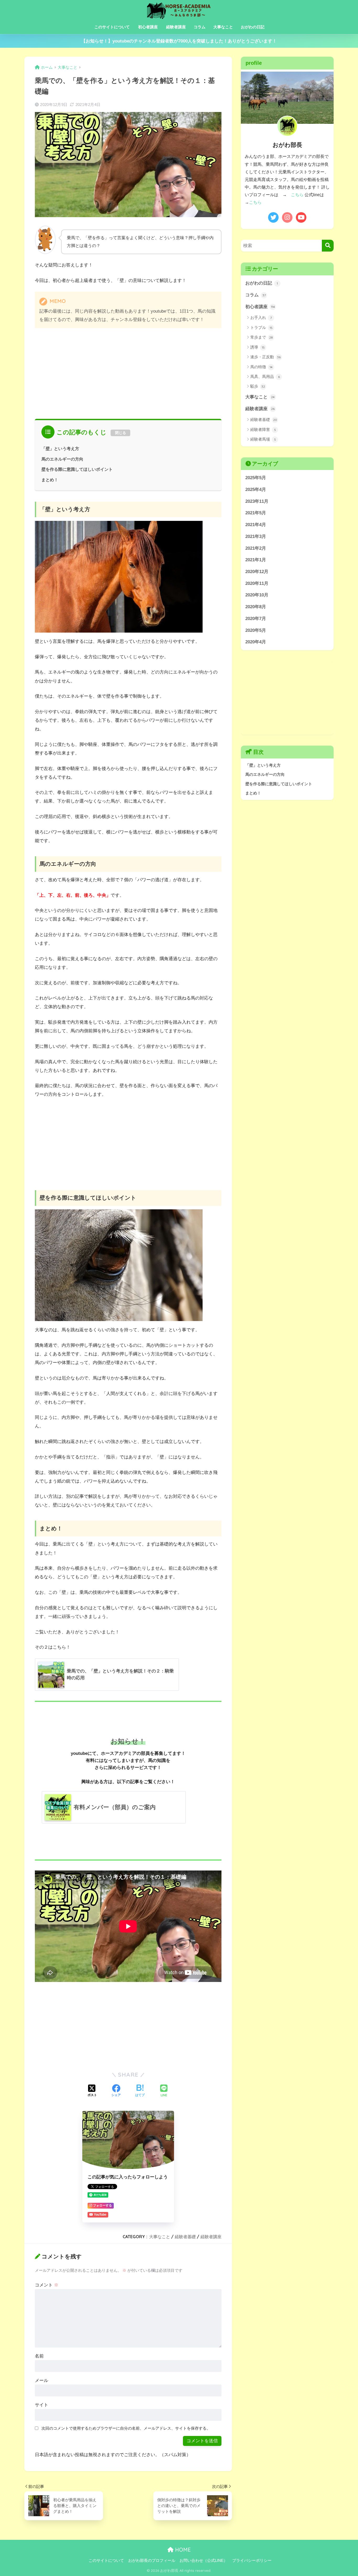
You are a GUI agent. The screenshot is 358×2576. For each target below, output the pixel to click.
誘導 (257, 347)
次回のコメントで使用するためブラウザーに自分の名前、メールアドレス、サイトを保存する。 (126, 2428)
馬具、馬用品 (265, 376)
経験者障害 (263, 429)
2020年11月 (257, 583)
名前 (39, 2356)
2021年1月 (256, 560)
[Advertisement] (128, 372)
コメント (47, 2285)
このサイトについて (112, 27)
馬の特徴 (261, 367)
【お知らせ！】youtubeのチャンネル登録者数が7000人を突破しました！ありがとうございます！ (179, 41)
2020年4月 (256, 642)
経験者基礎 (185, 2237)
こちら (297, 195)
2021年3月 (256, 536)
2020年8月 (256, 607)
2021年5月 (256, 513)
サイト (42, 2405)
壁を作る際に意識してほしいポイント (77, 469)
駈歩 (258, 386)
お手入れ (261, 317)
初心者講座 (148, 27)
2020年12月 (257, 572)
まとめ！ (50, 480)
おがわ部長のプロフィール (152, 2561)
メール (42, 2380)
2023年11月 (257, 501)
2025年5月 (256, 478)
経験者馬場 (263, 439)
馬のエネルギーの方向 (62, 459)
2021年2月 (256, 548)
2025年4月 (256, 490)
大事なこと (223, 27)
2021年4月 (256, 525)
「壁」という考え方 (60, 448)
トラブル (261, 327)
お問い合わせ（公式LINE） (204, 2561)
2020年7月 (256, 619)
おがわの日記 (253, 27)
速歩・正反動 (265, 357)
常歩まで (262, 337)
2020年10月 (257, 595)
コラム (200, 27)
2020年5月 (256, 630)
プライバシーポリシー (252, 2561)
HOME (182, 2550)
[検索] (328, 246)
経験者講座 (176, 27)
